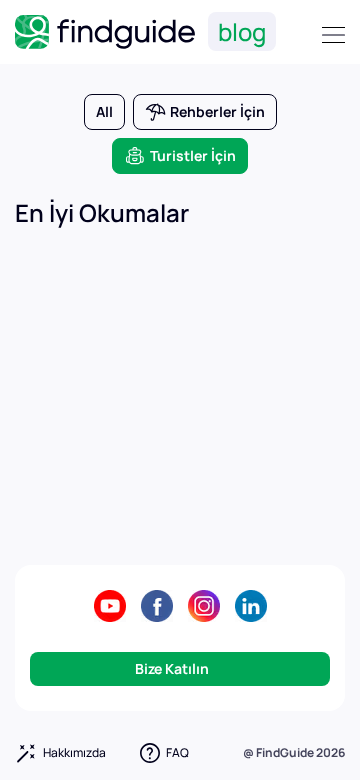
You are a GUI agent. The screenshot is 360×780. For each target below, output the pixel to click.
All (104, 111)
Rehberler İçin (217, 111)
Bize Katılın (333, 35)
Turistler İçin (193, 155)
